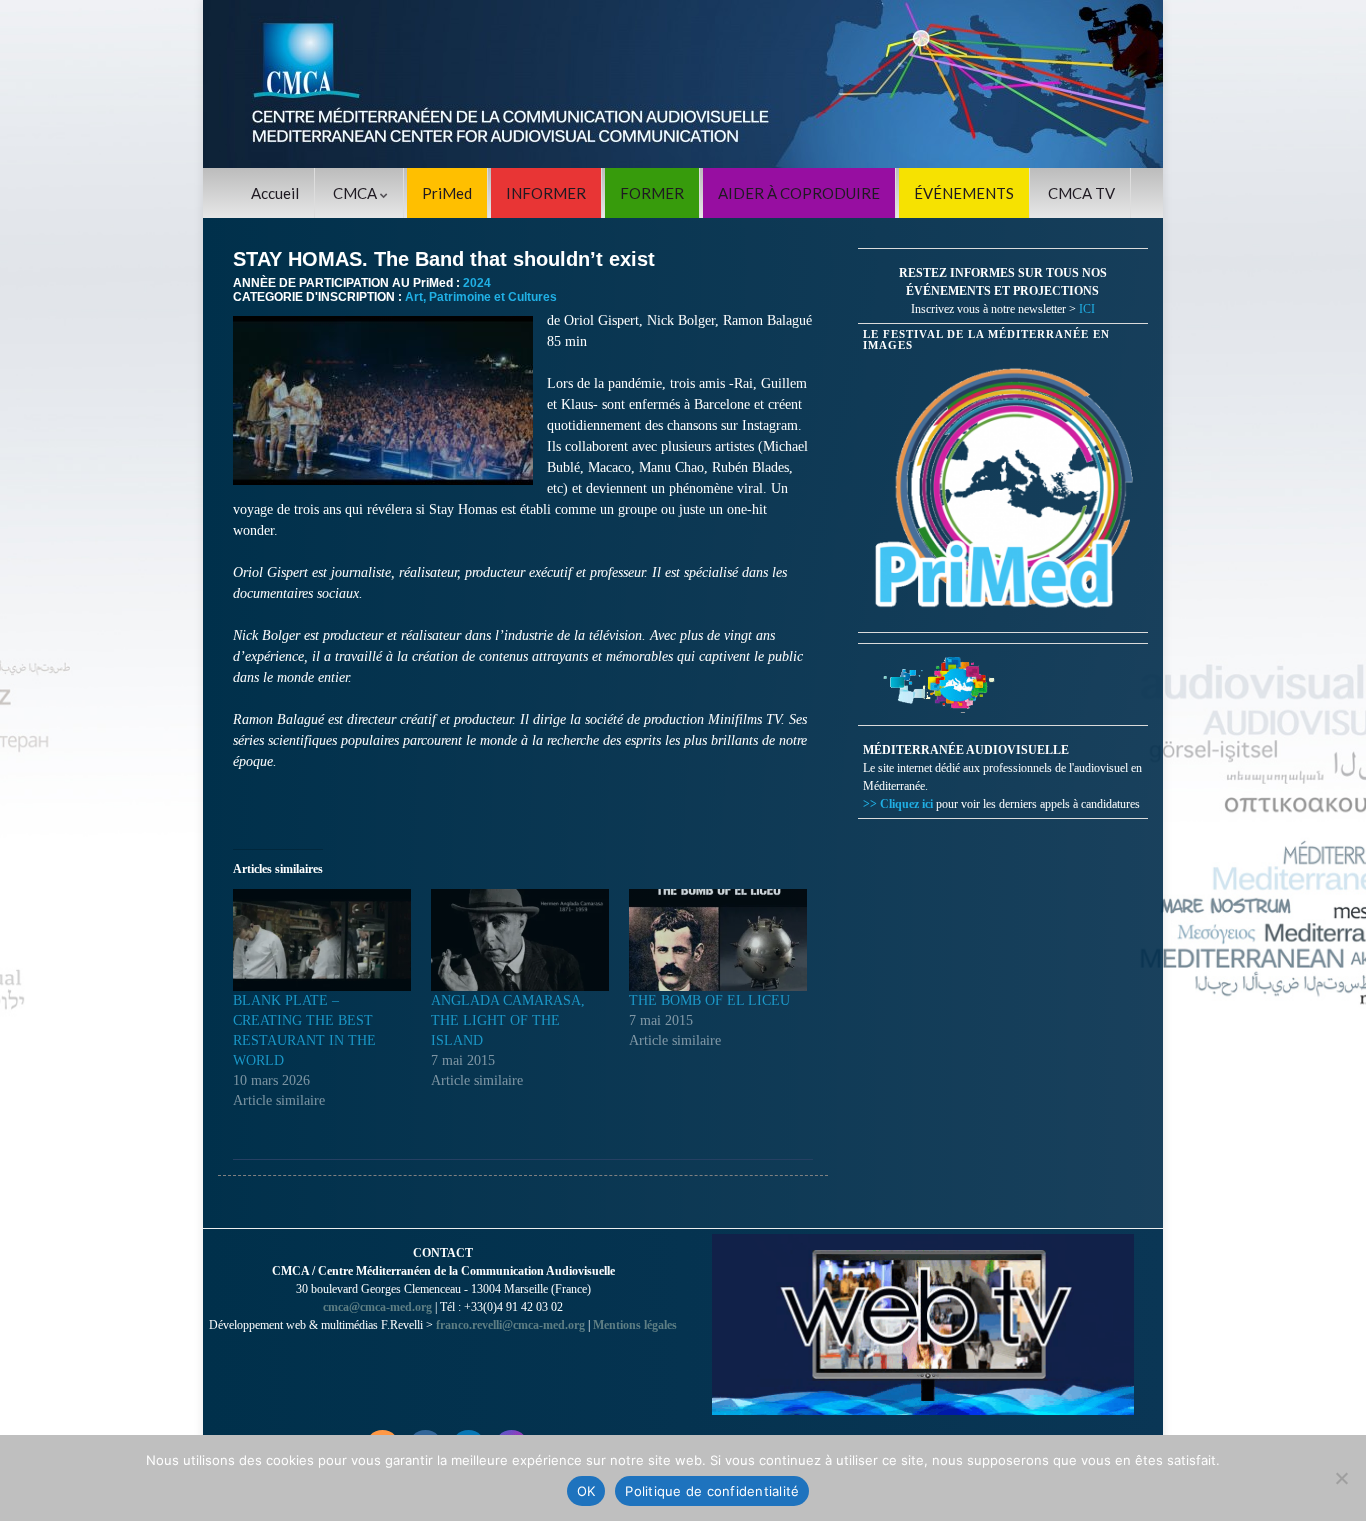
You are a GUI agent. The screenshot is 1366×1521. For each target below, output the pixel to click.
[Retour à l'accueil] (683, 84)
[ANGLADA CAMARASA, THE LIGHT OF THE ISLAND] (520, 940)
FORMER (652, 193)
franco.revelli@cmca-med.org (510, 1325)
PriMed (447, 193)
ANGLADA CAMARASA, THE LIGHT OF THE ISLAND (508, 1020)
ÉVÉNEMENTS (964, 193)
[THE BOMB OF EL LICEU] (718, 940)
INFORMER (546, 193)
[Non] (1341, 1478)
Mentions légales (635, 1325)
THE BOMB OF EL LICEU (709, 1000)
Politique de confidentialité (712, 1491)
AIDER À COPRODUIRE (799, 193)
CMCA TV (1081, 193)
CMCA (356, 193)
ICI (1087, 309)
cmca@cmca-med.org (377, 1307)
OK (586, 1491)
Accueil (275, 193)
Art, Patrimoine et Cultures (481, 297)
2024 (477, 283)
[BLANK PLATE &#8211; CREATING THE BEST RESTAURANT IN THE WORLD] (322, 940)
